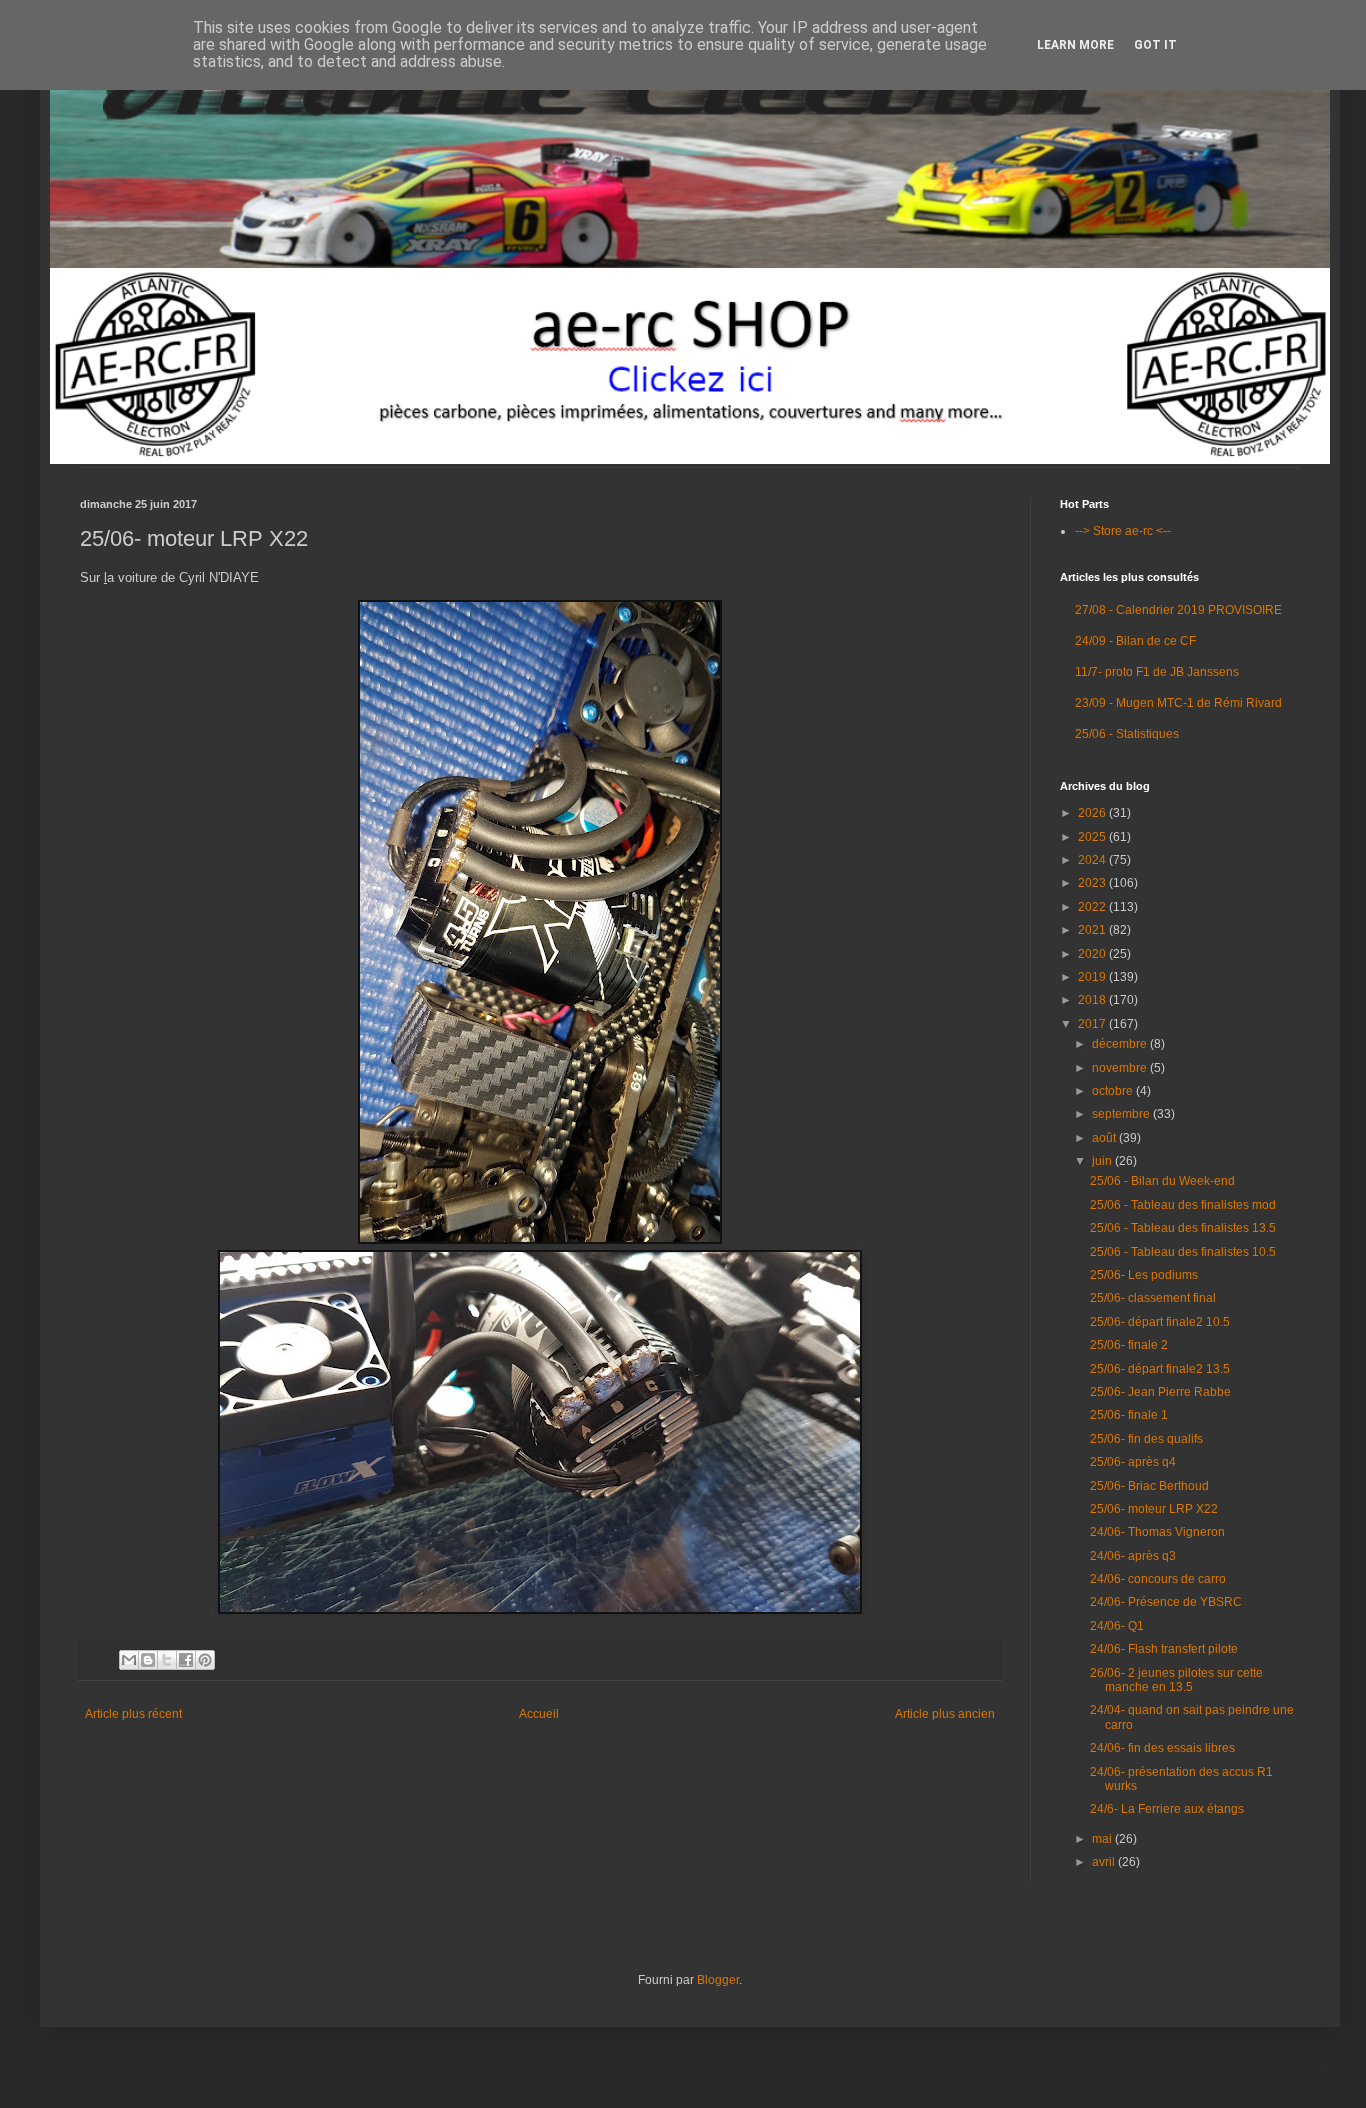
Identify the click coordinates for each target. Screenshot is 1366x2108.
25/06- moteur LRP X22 (1154, 1509)
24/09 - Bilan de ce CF (1135, 641)
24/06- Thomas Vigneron (1157, 1532)
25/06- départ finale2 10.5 (1160, 1322)
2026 (1093, 813)
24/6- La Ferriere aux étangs (1167, 1809)
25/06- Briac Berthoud (1149, 1486)
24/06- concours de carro (1158, 1579)
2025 (1093, 837)
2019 (1093, 977)
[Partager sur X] (167, 1660)
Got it (1155, 45)
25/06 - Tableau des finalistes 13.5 (1183, 1228)
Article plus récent (133, 1714)
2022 (1093, 907)
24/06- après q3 (1133, 1556)
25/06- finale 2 (1129, 1345)
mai (1103, 1839)
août (1105, 1138)
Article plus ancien (945, 1714)
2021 (1093, 930)
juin (1103, 1161)
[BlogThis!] (148, 1660)
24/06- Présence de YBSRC (1166, 1602)
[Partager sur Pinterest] (205, 1660)
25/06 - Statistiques (1127, 734)
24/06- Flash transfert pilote (1164, 1649)
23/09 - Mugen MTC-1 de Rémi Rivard (1178, 703)
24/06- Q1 (1117, 1626)
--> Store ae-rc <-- (1123, 531)
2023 (1093, 883)
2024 (1093, 860)
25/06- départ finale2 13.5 (1160, 1369)
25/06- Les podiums (1144, 1275)
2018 (1093, 1000)
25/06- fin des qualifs (1146, 1439)
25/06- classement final (1153, 1298)
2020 (1093, 954)
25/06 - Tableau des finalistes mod (1183, 1205)
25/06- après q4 (1133, 1462)
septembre (1122, 1114)
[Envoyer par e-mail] (129, 1660)
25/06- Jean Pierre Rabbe (1160, 1392)
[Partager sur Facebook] (186, 1660)
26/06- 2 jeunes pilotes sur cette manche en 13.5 (1176, 1680)
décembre (1121, 1044)
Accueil (539, 1714)
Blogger (718, 1980)
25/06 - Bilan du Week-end (1162, 1181)
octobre (1114, 1091)
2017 (1093, 1024)
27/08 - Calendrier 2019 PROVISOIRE (1178, 610)
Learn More (1075, 45)
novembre (1121, 1068)
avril (1105, 1862)
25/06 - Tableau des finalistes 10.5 (1183, 1252)
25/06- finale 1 (1129, 1415)
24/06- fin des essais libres (1162, 1748)
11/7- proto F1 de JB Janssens (1157, 672)
